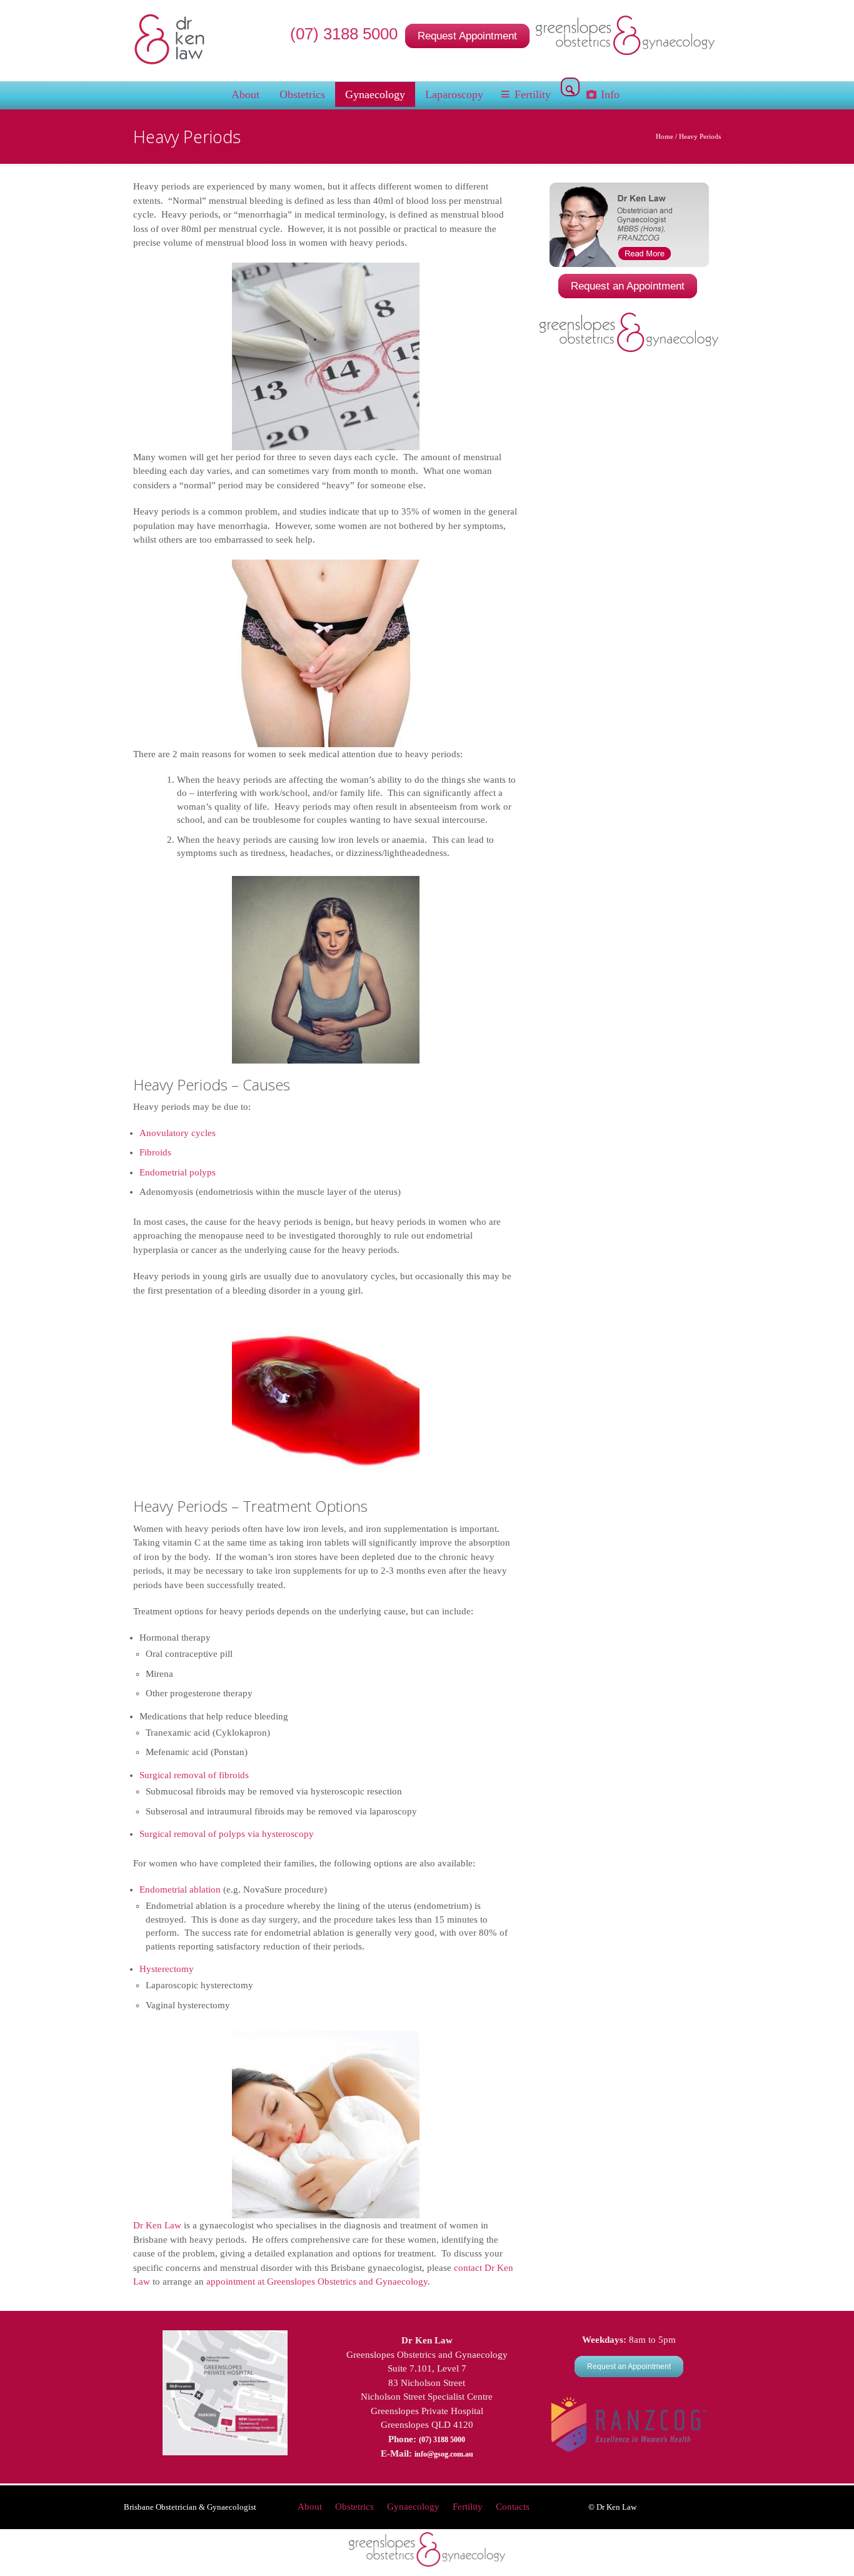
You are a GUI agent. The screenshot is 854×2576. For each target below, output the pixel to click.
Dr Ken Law (157, 2225)
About (245, 94)
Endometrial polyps (178, 1172)
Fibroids (155, 1152)
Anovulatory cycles (178, 1133)
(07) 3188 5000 (346, 34)
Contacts (513, 2507)
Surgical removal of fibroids (194, 1775)
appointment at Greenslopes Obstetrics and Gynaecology (317, 2282)
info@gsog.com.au (444, 2454)
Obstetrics (302, 94)
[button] (570, 90)
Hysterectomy (167, 1969)
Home (665, 136)
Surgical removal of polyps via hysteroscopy (227, 1834)
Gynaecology (375, 94)
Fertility (533, 94)
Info (610, 94)
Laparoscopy (454, 94)
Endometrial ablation (180, 1889)
